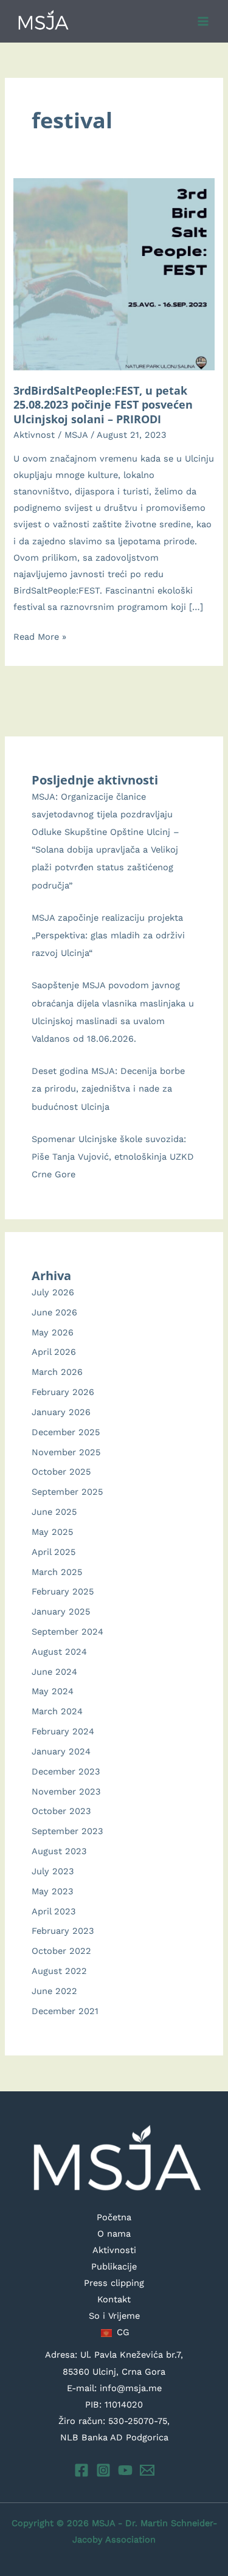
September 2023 (67, 1831)
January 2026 (61, 1412)
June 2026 (54, 1312)
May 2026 (53, 1332)
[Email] (147, 2470)
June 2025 (54, 1512)
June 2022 (54, 1991)
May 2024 (53, 1691)
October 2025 (61, 1472)
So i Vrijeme (114, 2316)
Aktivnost (34, 435)
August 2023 (59, 1851)
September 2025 (67, 1492)
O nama (114, 2234)
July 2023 (53, 1871)
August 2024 (59, 1652)
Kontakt (114, 2299)
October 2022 (61, 1951)
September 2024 (67, 1632)
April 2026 (54, 1352)
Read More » (40, 638)
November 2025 (66, 1452)
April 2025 (54, 1552)
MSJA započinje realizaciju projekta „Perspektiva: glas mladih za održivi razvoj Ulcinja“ (108, 935)
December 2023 (66, 1771)
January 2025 (61, 1612)
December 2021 (65, 2011)
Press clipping (114, 2283)
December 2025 (66, 1432)
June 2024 (54, 1672)
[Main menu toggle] (203, 21)
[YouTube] (125, 2470)
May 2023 (53, 1891)
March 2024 (57, 1711)
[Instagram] (103, 2470)
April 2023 (54, 1911)
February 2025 (63, 1591)
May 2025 (52, 1532)
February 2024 (63, 1731)
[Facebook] (81, 2470)
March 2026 (57, 1372)
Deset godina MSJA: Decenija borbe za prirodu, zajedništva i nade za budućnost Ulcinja (108, 1089)
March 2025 (57, 1572)
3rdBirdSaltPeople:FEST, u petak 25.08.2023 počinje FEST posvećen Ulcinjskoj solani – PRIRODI (103, 405)
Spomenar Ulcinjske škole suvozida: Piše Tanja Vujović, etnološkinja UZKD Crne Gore (113, 1157)
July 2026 (53, 1292)
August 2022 (59, 1971)
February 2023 (63, 1931)
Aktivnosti (114, 2250)
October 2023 (61, 1811)
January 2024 (61, 1751)
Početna (114, 2217)
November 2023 (66, 1792)
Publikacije (114, 2266)
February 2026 (63, 1392)
